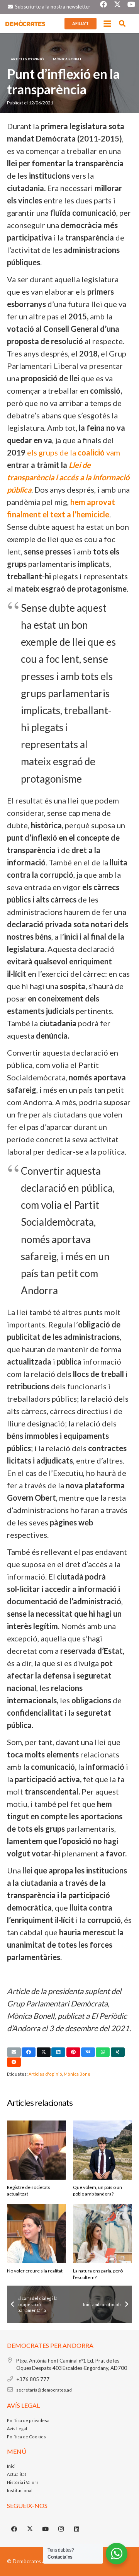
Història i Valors (23, 2482)
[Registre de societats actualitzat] (36, 2150)
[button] (107, 24)
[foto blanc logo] (25, 24)
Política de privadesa (28, 2420)
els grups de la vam (74, 452)
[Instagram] (61, 2529)
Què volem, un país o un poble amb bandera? (97, 2190)
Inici (11, 2466)
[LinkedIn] (77, 2529)
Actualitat (17, 2474)
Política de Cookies (26, 2437)
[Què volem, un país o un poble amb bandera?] (103, 2150)
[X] (30, 2529)
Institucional (20, 2490)
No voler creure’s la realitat (35, 2271)
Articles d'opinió (45, 2074)
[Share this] (29, 2052)
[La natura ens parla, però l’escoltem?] (103, 2234)
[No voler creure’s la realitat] (36, 2234)
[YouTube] (46, 2529)
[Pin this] (73, 2052)
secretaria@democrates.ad (44, 2390)
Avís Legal (17, 2428)
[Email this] (14, 2052)
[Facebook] (14, 2529)
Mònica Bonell (78, 2074)
